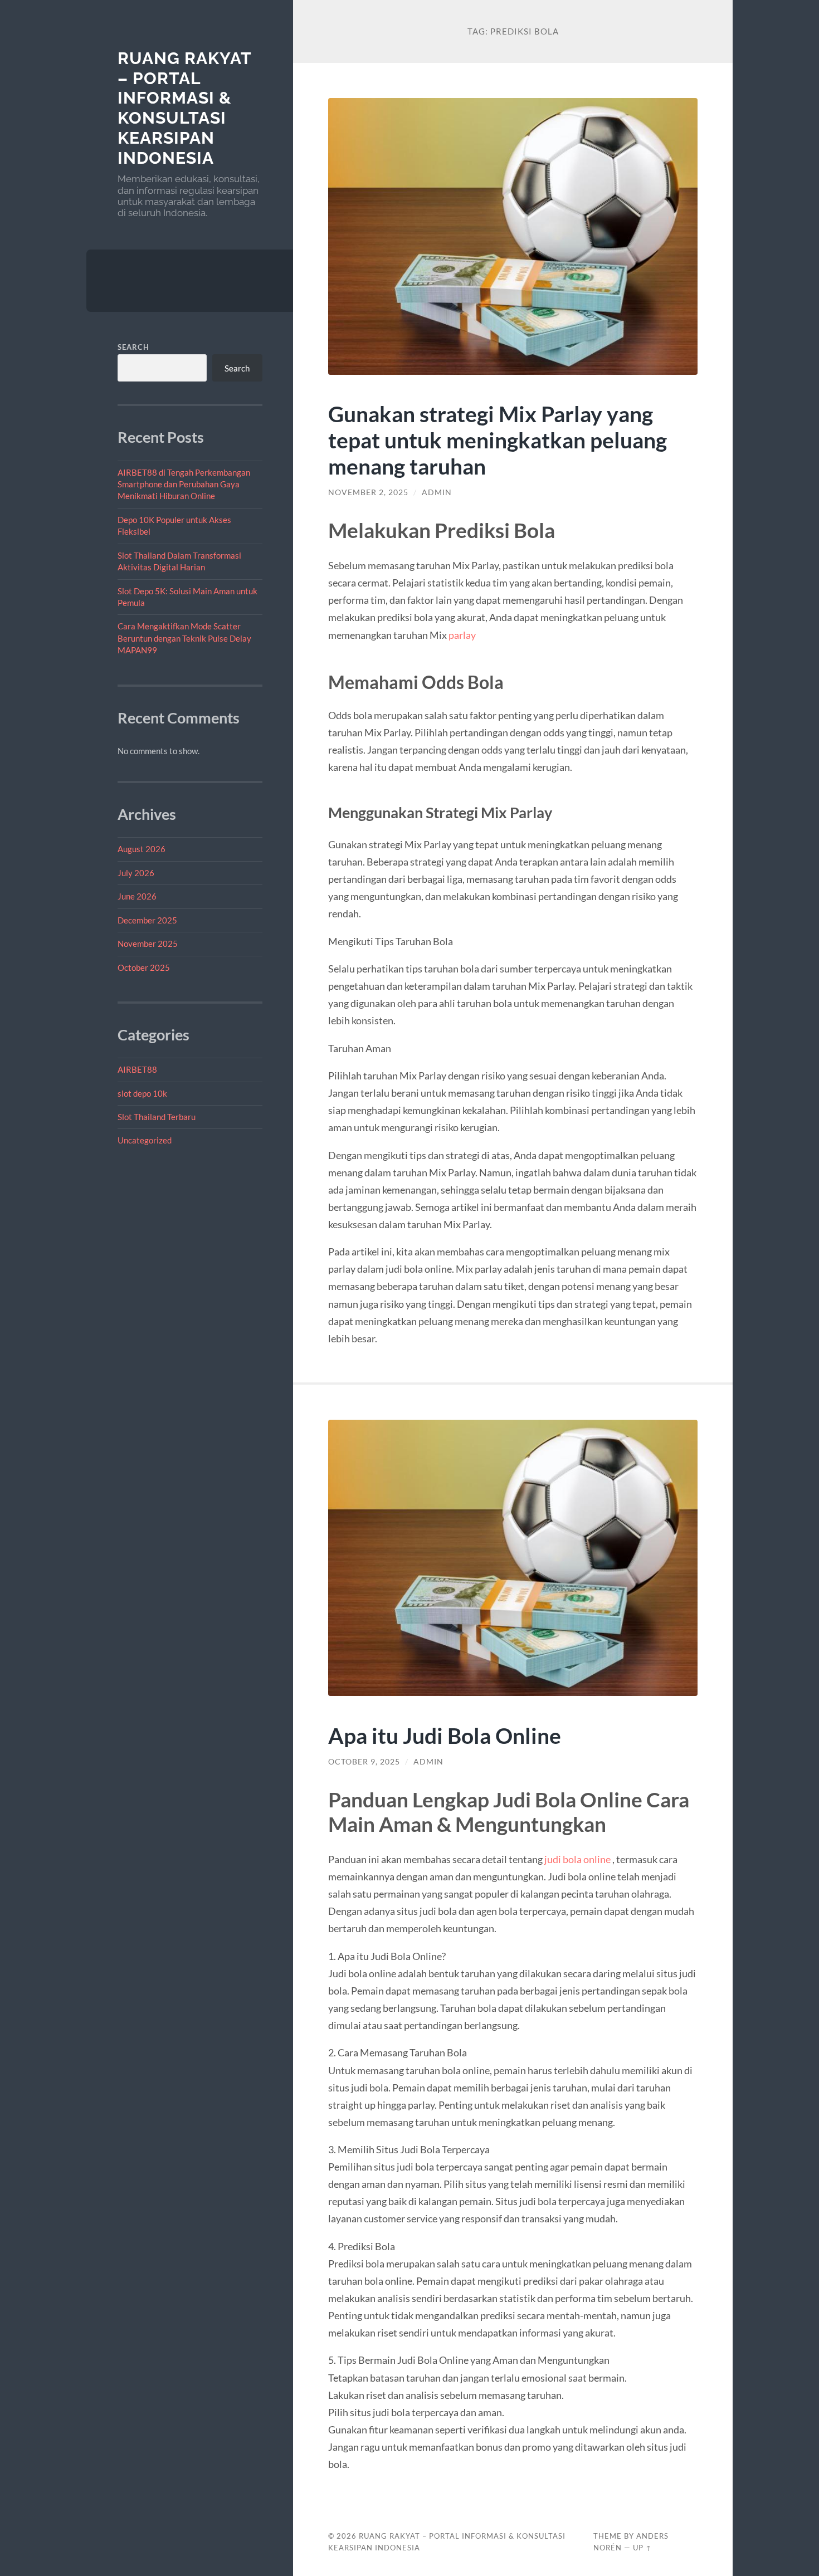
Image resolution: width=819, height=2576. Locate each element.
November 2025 (148, 944)
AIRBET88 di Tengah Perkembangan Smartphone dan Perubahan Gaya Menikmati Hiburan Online (184, 484)
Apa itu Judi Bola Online (445, 1735)
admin (437, 492)
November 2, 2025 (368, 492)
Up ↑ (642, 2548)
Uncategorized (145, 1140)
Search (133, 347)
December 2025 (147, 920)
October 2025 (144, 967)
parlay (462, 635)
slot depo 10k (142, 1093)
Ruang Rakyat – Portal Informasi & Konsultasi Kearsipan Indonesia (184, 108)
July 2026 (136, 873)
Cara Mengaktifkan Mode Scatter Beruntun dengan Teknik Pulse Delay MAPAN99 (184, 638)
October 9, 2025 (364, 1762)
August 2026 (142, 849)
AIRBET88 (137, 1069)
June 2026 (137, 896)
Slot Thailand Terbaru (157, 1117)
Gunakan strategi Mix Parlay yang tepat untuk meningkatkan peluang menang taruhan (498, 440)
